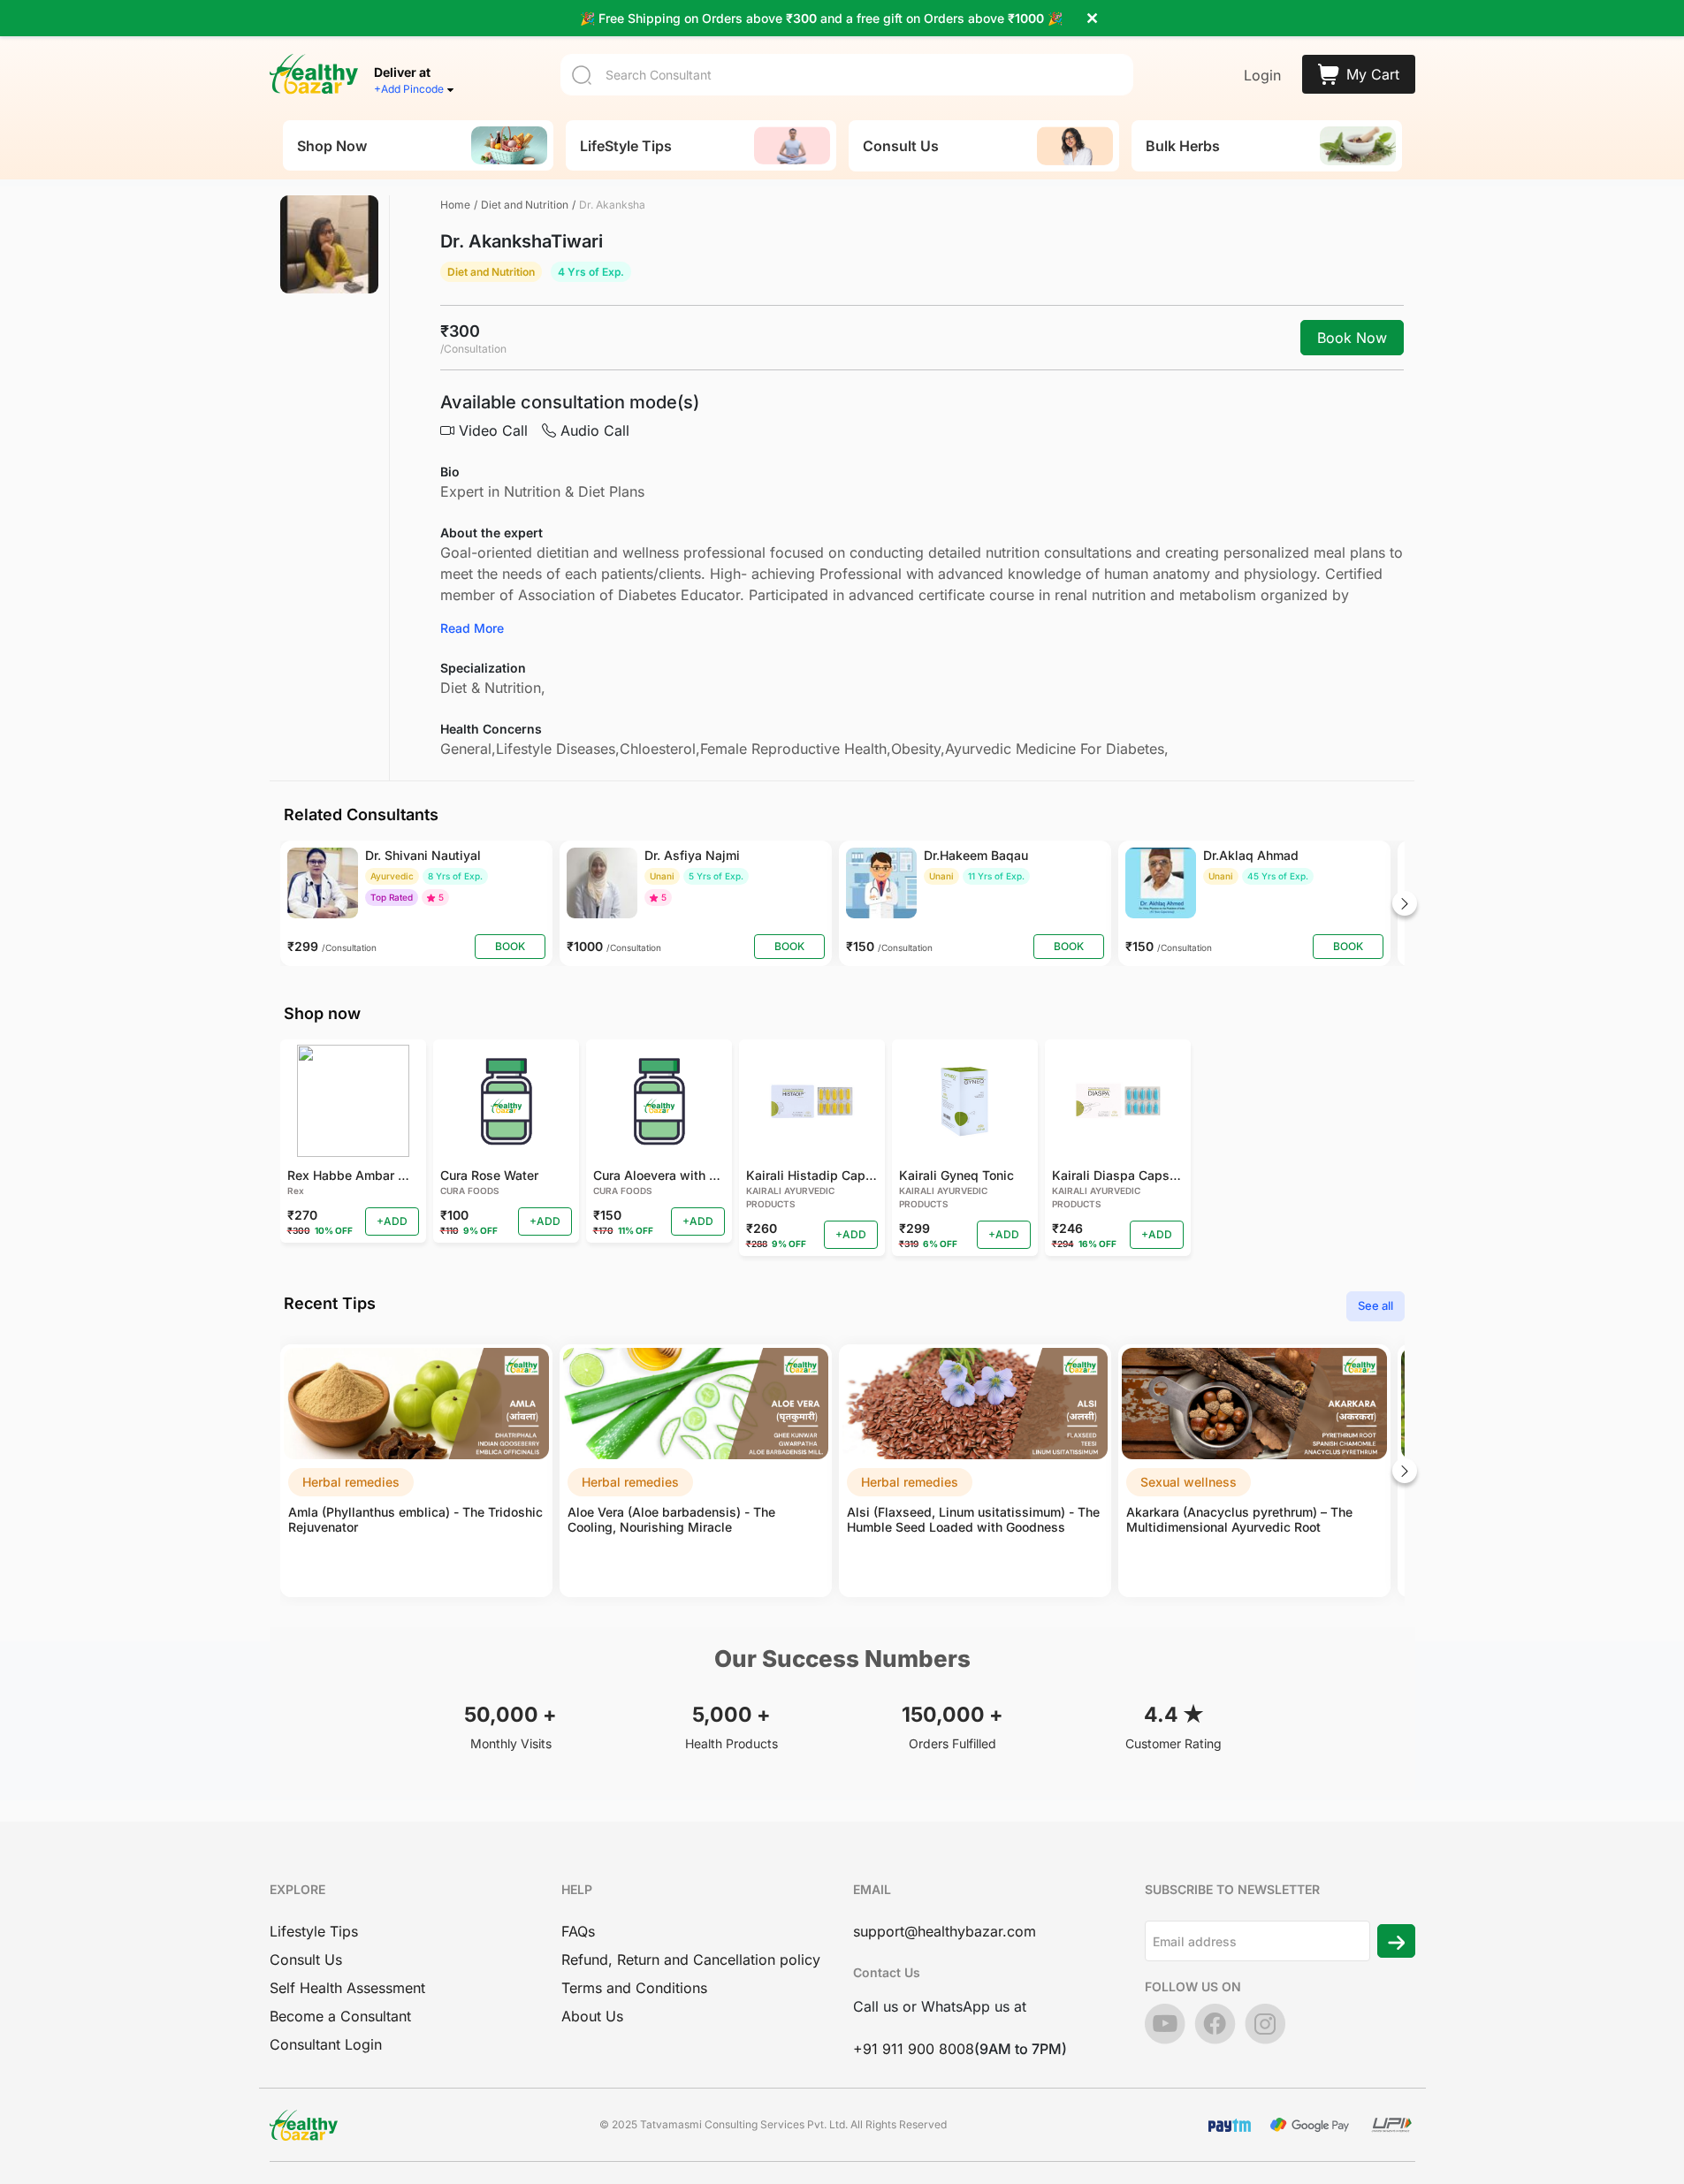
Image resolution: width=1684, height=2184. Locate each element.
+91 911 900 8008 (914, 2049)
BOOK (510, 946)
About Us (592, 2016)
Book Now (1352, 338)
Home (455, 205)
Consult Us (306, 1960)
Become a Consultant (340, 2016)
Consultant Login (326, 2044)
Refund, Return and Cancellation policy (691, 1960)
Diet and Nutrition (525, 205)
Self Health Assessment (347, 1988)
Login (1262, 75)
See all (1375, 1305)
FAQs (578, 1931)
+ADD (392, 1221)
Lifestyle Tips (314, 1931)
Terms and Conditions (634, 1988)
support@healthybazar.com (945, 1931)
